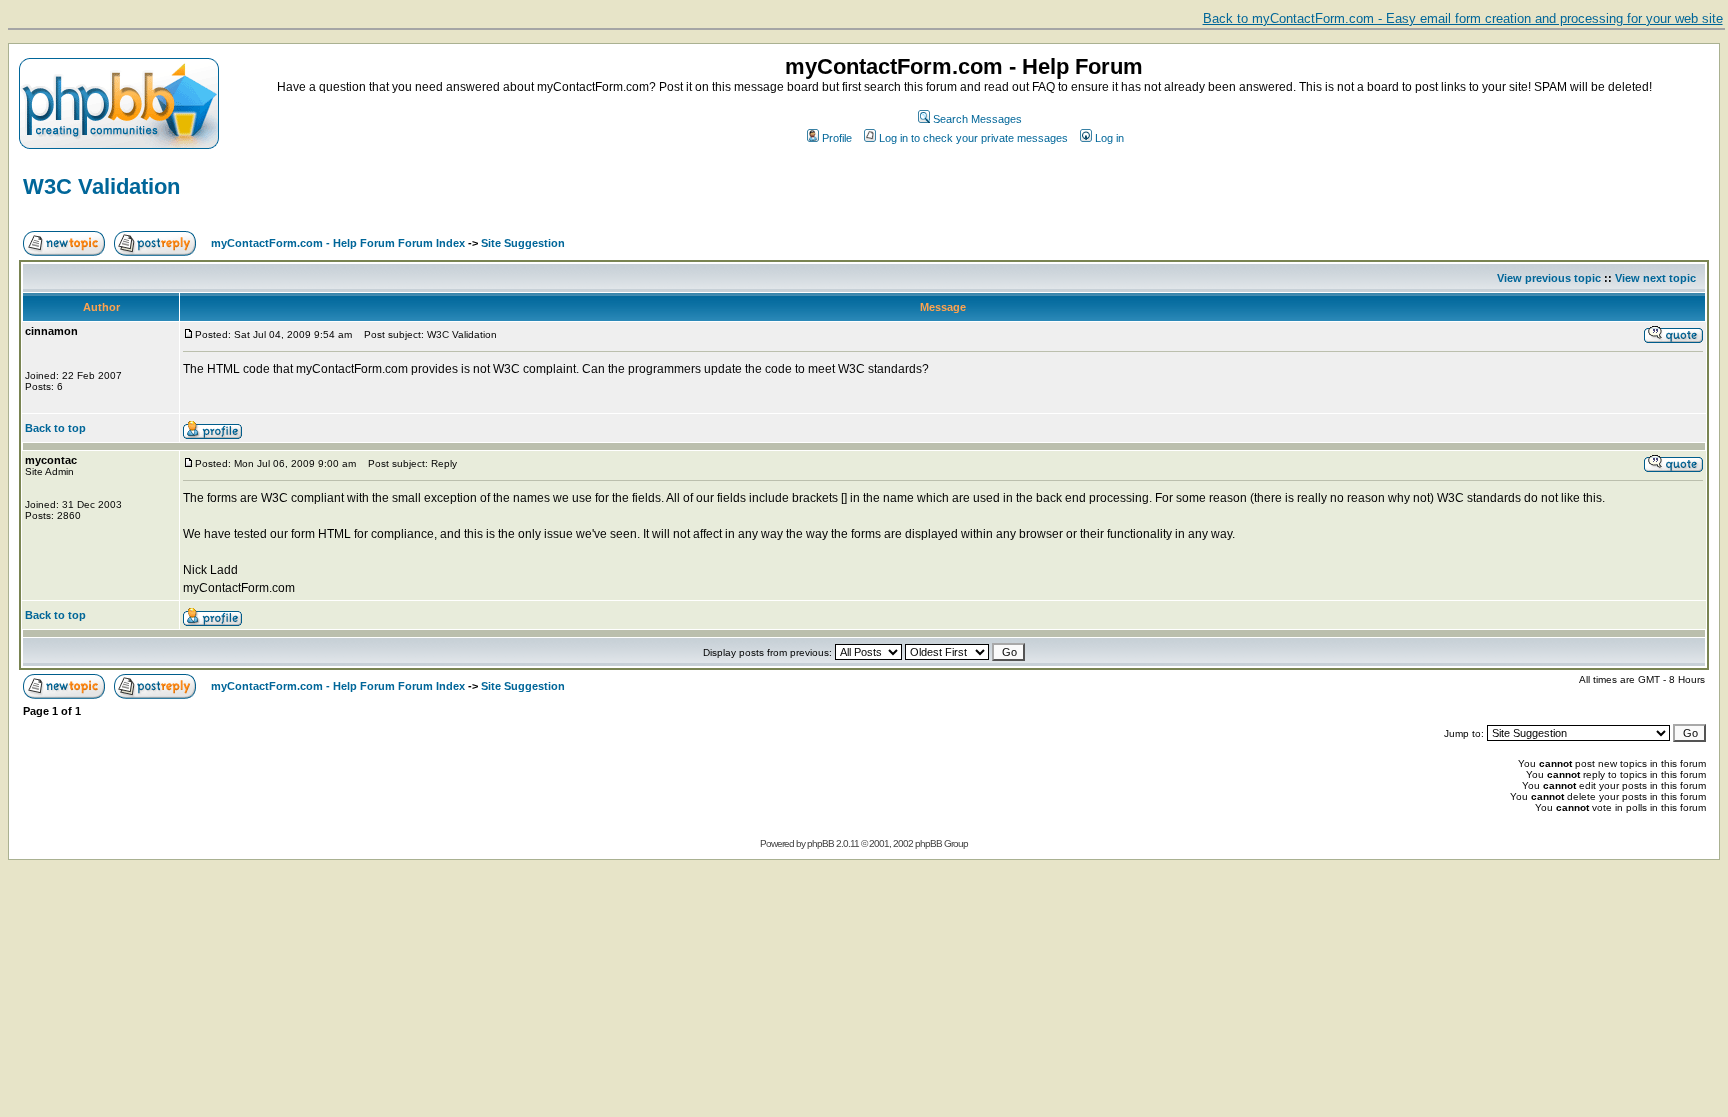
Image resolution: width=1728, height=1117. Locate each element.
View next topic (1655, 278)
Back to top (55, 428)
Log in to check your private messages (973, 138)
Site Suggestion (523, 243)
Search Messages (977, 119)
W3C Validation (101, 186)
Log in (1109, 138)
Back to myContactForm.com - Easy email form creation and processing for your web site (1463, 18)
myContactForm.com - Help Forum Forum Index (338, 243)
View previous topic (1549, 278)
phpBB (820, 843)
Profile (837, 138)
